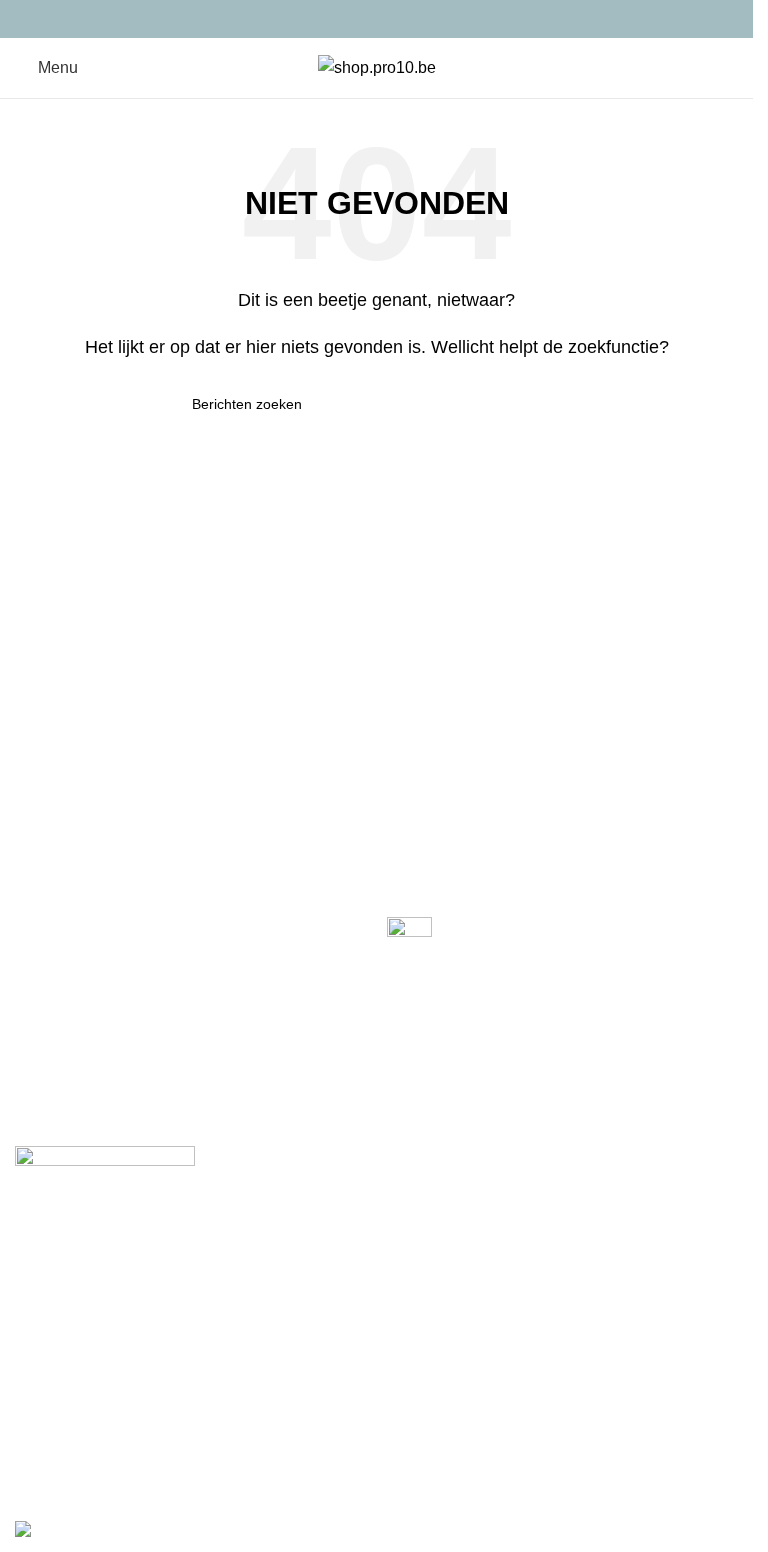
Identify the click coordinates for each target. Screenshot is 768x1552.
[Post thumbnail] (409, 938)
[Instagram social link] (376, 18)
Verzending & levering (93, 1384)
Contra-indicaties (75, 1459)
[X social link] (351, 18)
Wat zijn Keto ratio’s (457, 972)
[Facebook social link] (325, 18)
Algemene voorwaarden (472, 1459)
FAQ (403, 1347)
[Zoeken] (718, 68)
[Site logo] (377, 66)
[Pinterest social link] (426, 18)
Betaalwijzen (61, 1347)
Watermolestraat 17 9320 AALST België (140, 1046)
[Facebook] (40, 1233)
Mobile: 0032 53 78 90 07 (96, 1081)
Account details (441, 1421)
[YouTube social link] (401, 18)
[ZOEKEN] (554, 404)
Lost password (438, 1384)
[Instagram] (99, 1233)
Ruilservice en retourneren (109, 1421)
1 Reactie (505, 1015)
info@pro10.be (62, 1115)
